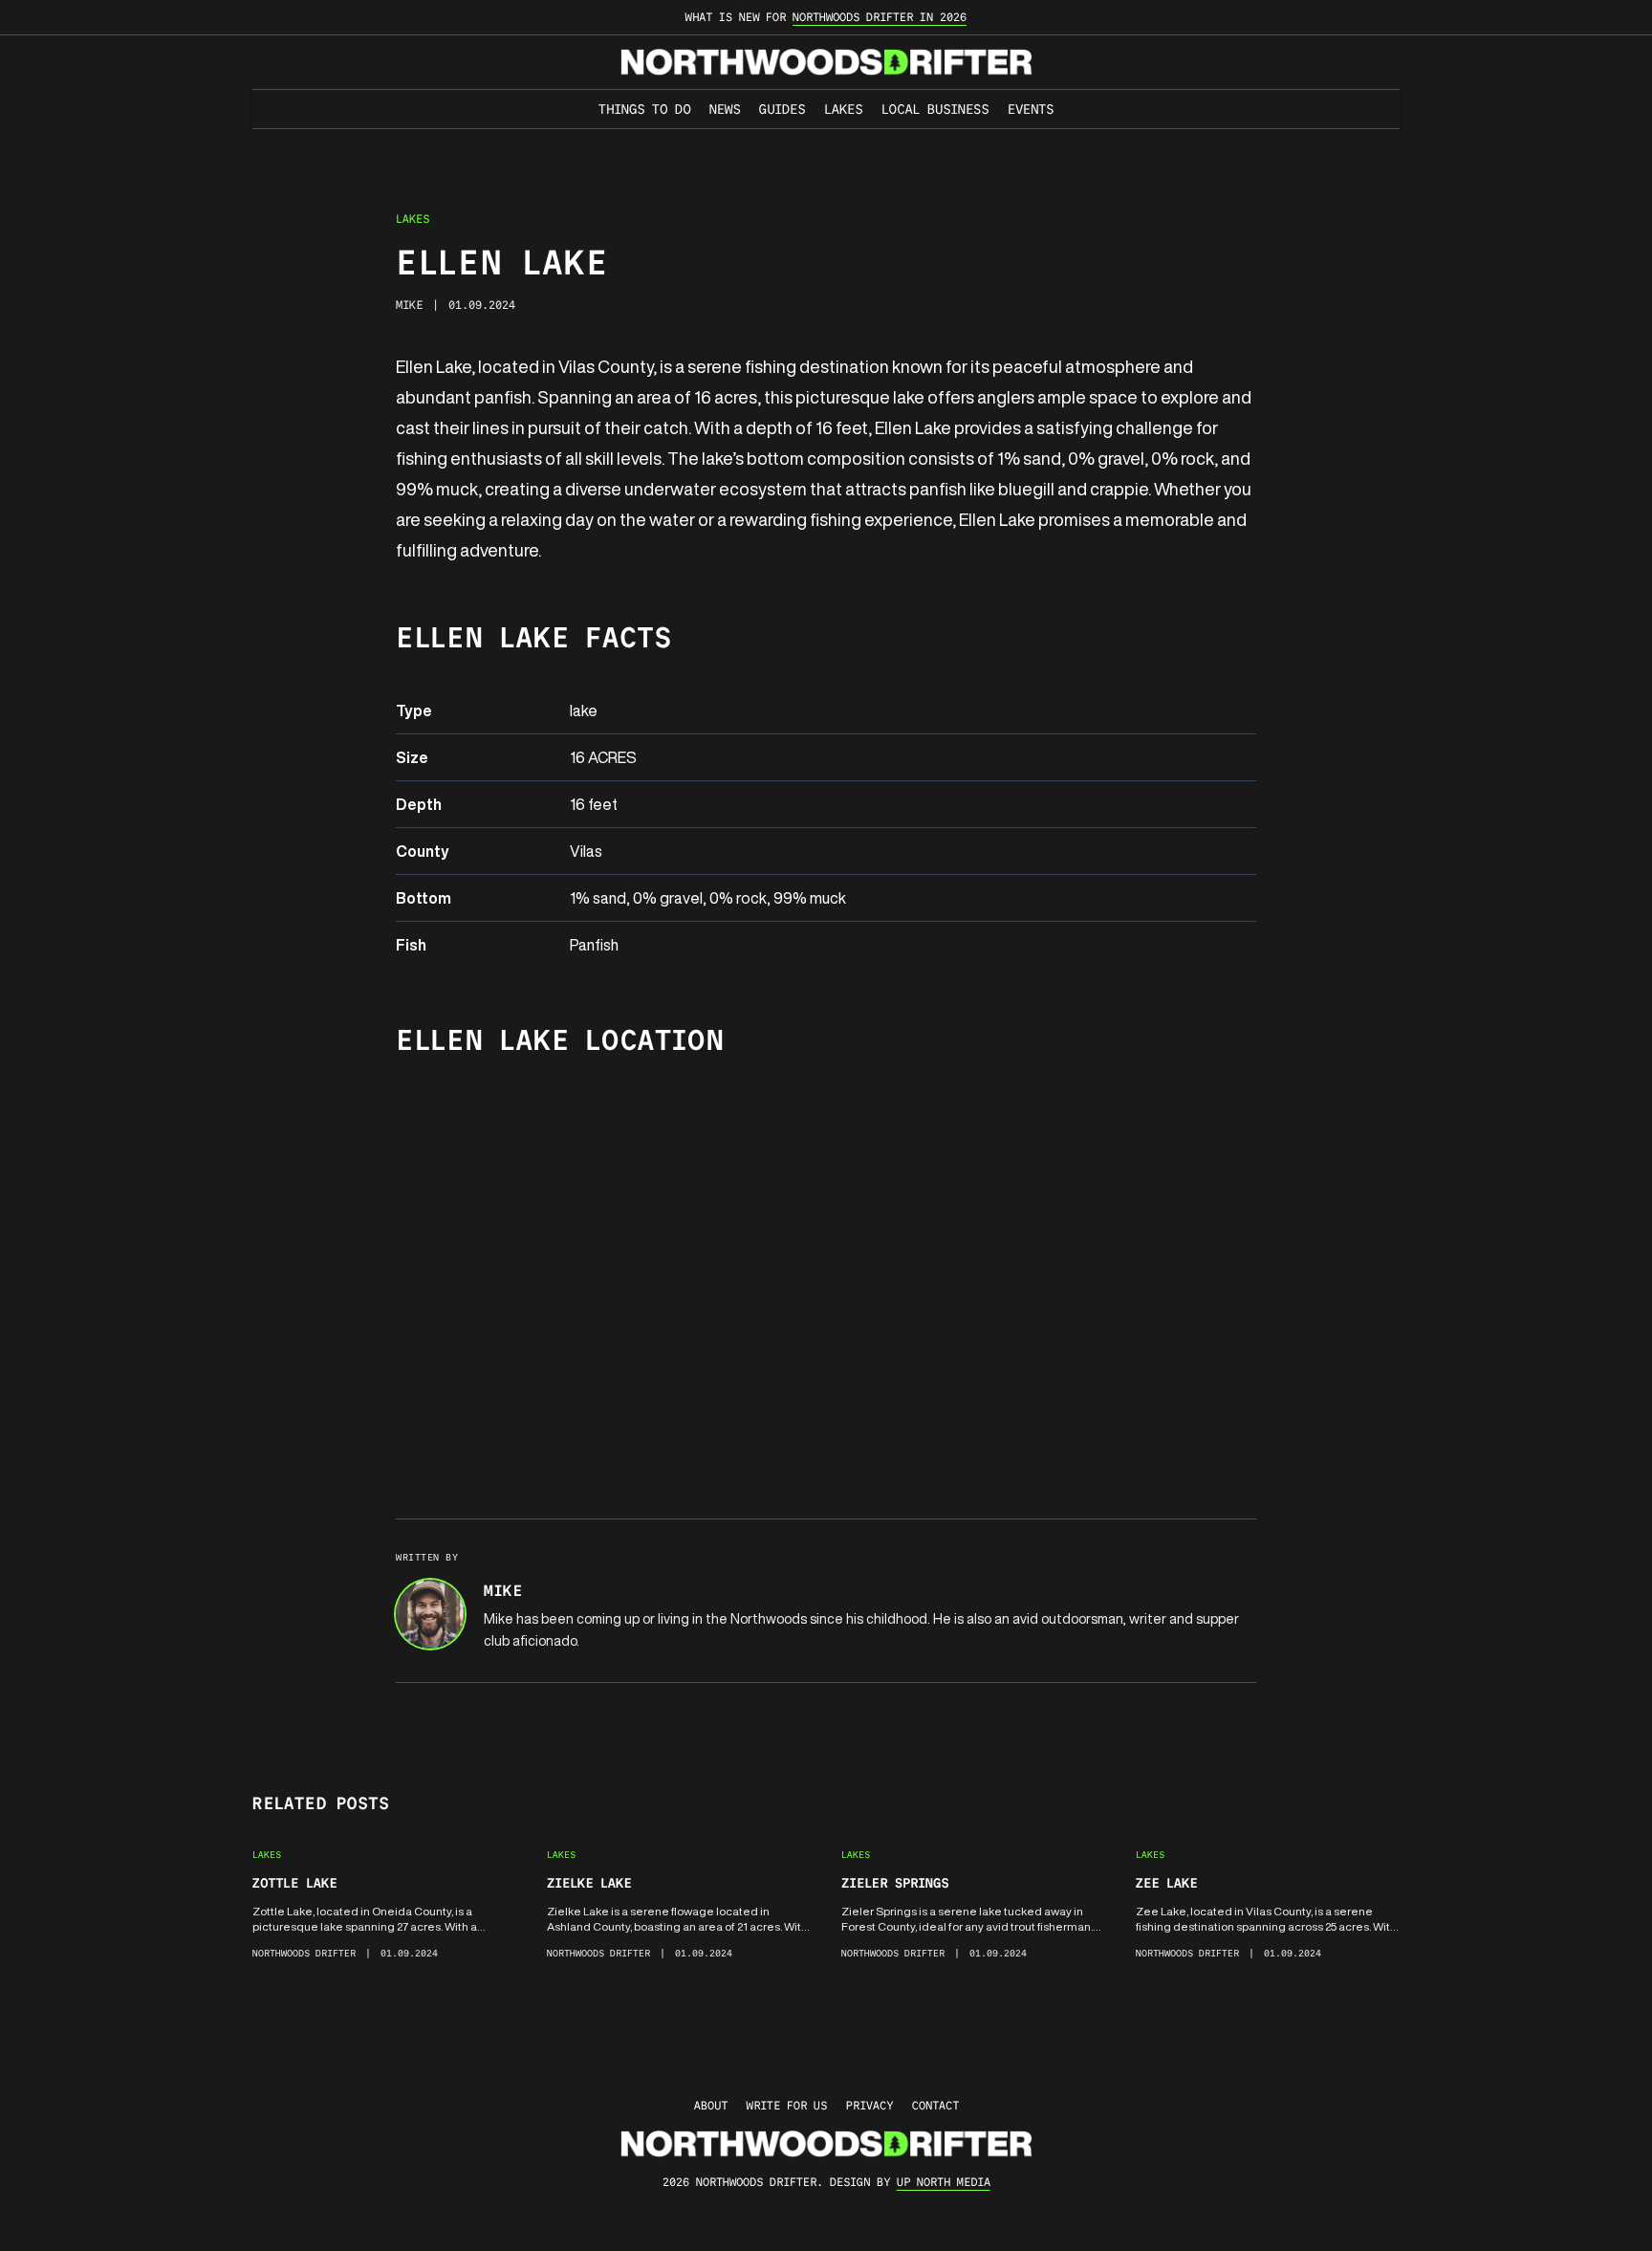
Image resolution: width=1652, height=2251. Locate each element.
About (711, 2105)
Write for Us (787, 2105)
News (725, 109)
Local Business (935, 109)
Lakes (843, 109)
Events (1031, 109)
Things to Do (644, 109)
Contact (935, 2105)
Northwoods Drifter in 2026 (880, 17)
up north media (944, 2182)
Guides (782, 109)
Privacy (869, 2105)
